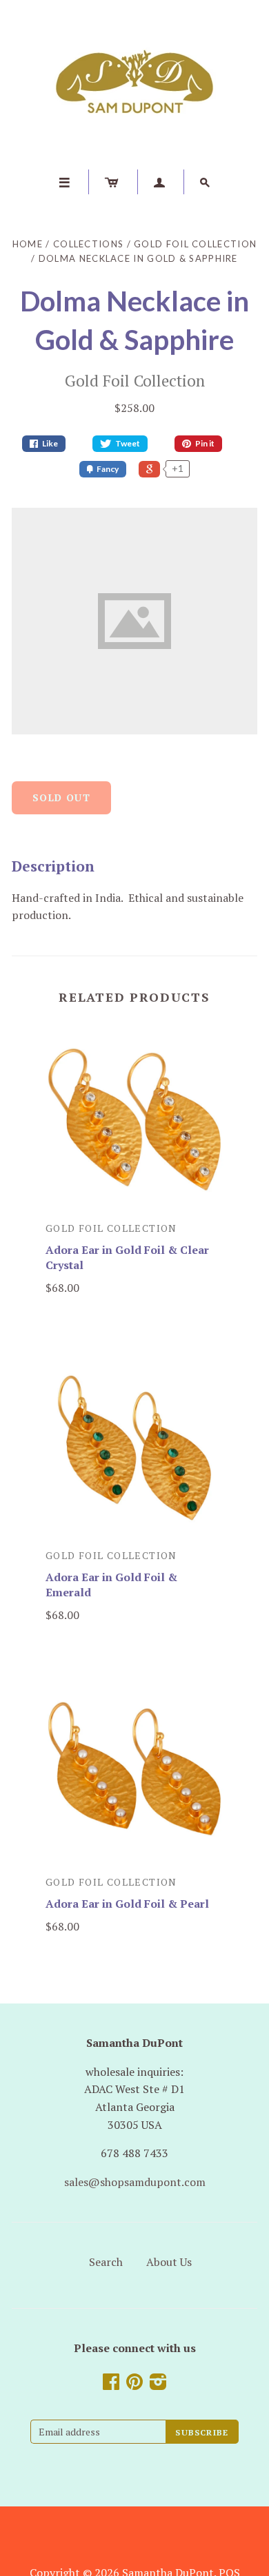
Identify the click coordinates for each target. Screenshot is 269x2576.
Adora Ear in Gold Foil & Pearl (127, 1904)
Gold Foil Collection (195, 244)
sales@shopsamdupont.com (135, 2182)
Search (106, 2262)
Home (28, 244)
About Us (169, 2262)
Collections (88, 244)
